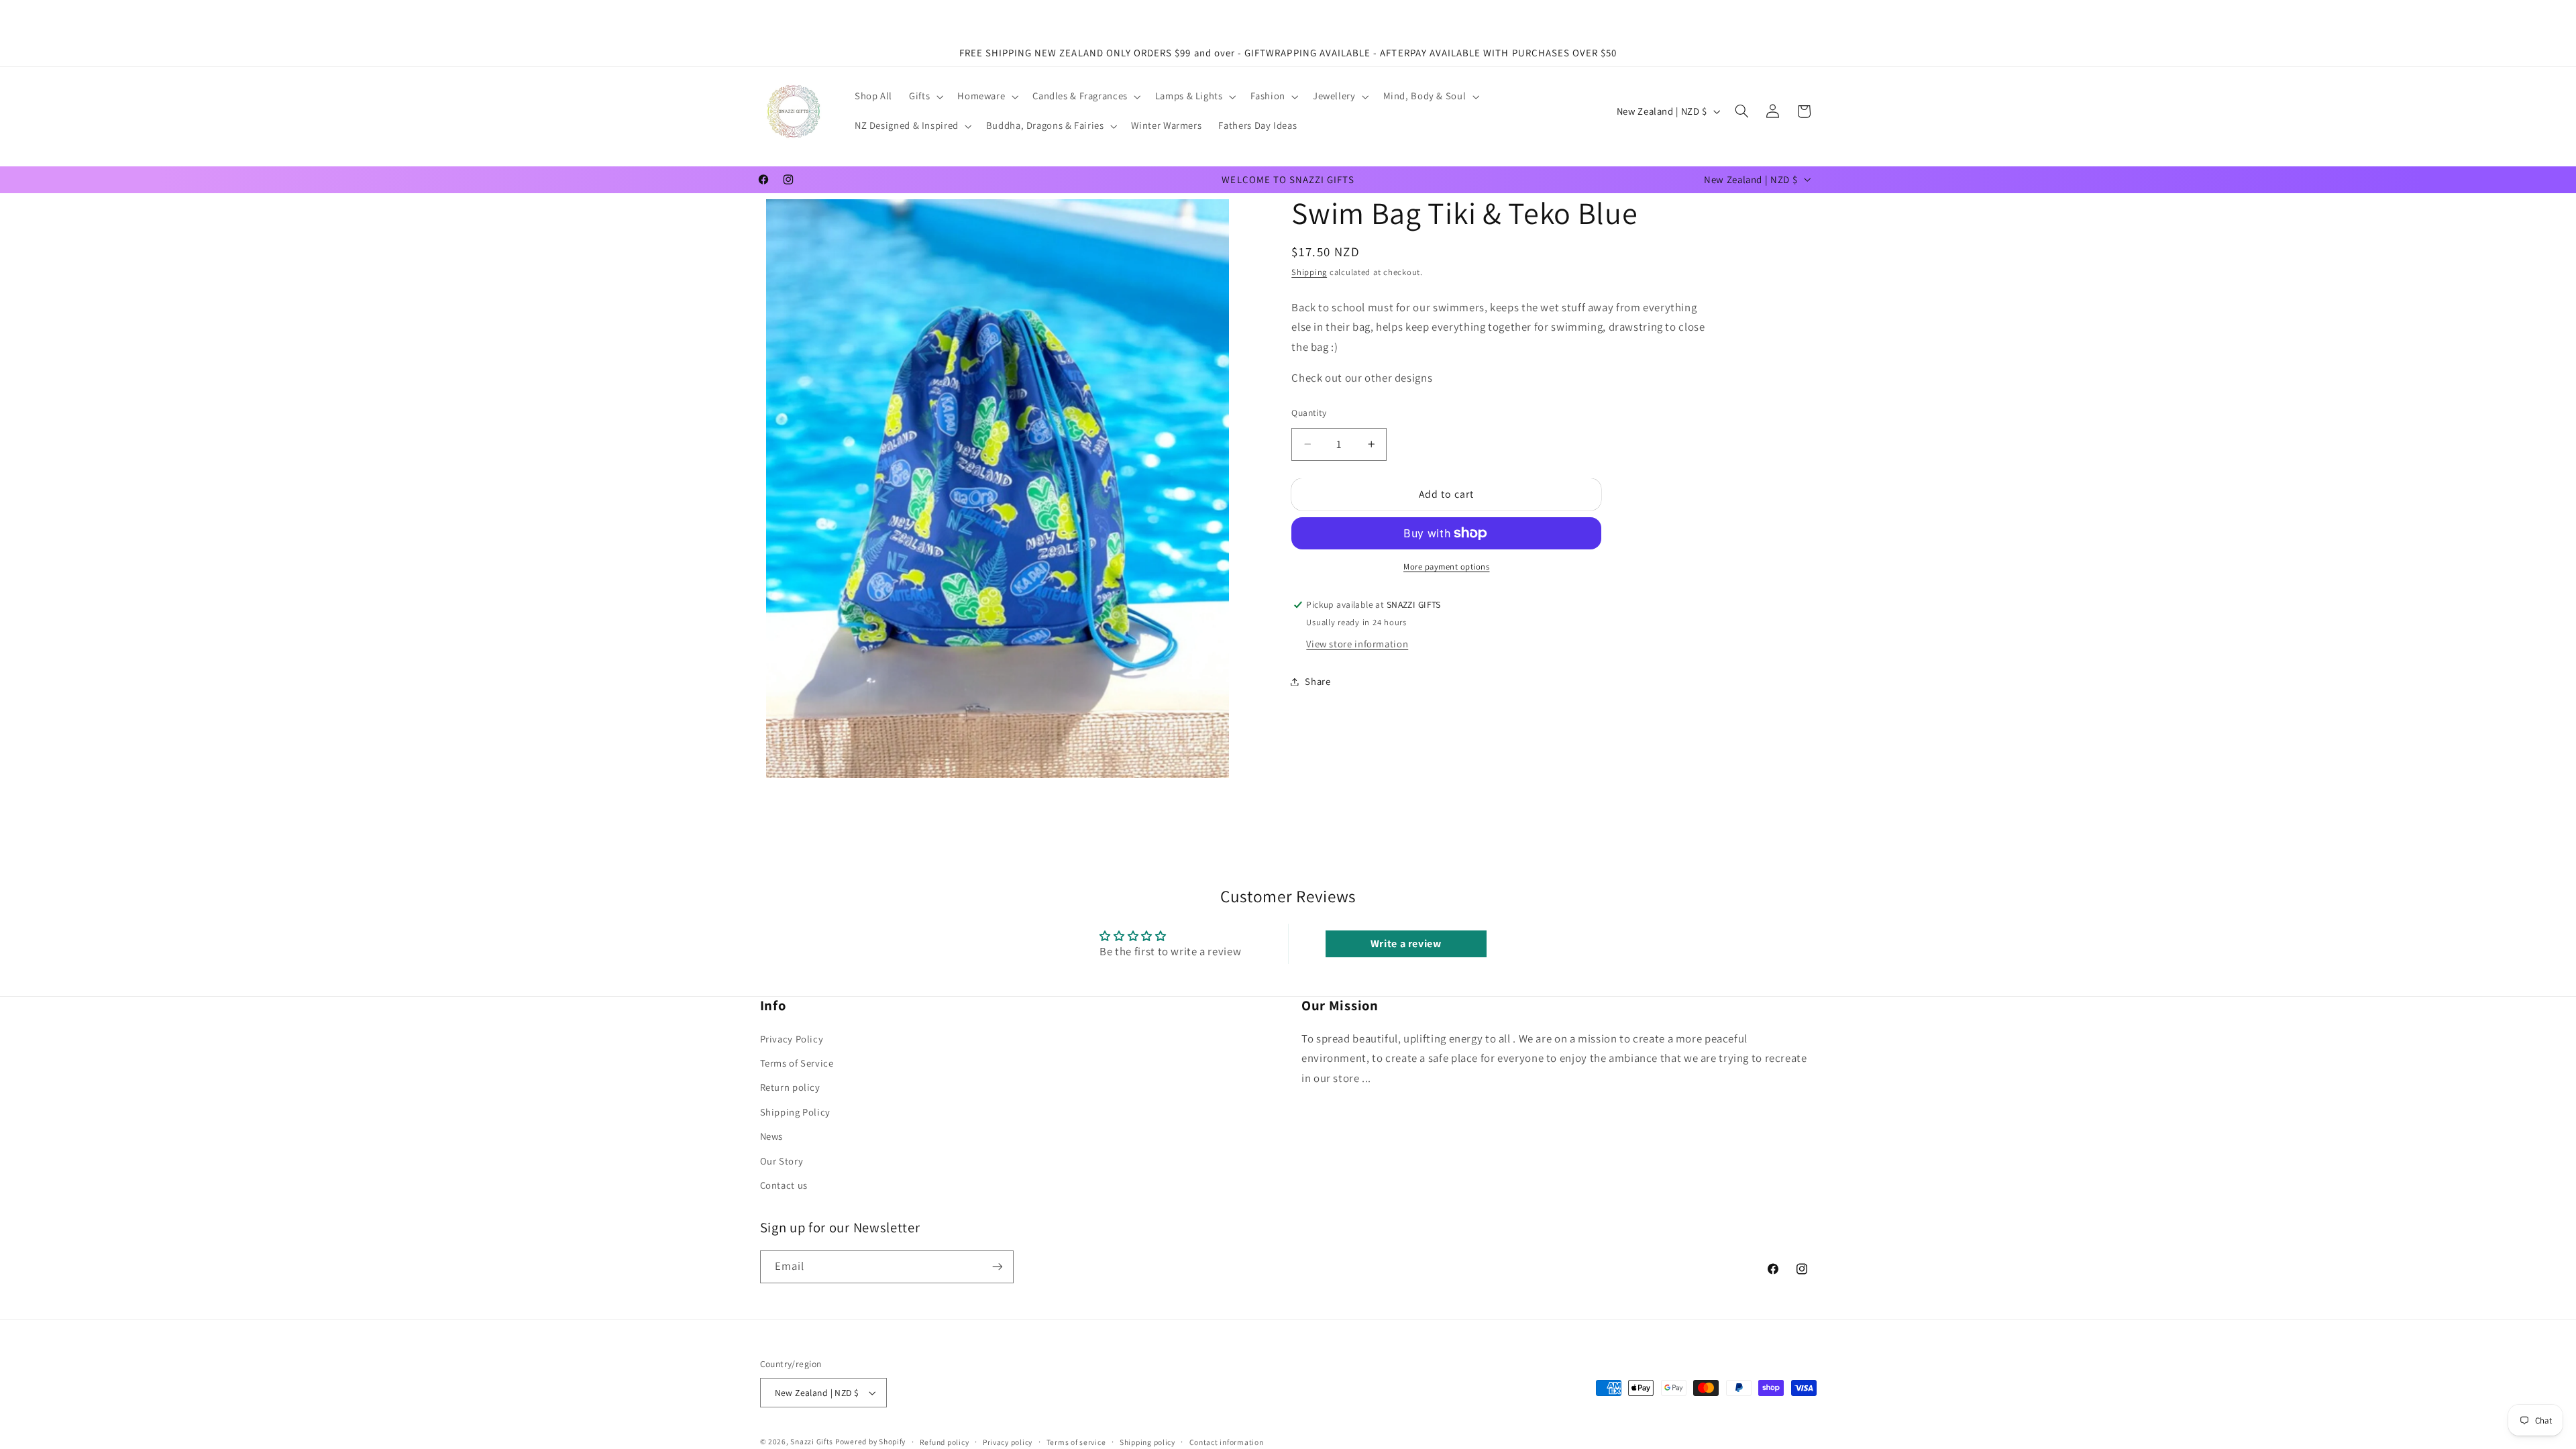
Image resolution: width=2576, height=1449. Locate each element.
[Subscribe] (997, 1267)
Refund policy (945, 1442)
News (772, 1136)
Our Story (782, 1161)
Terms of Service (797, 1063)
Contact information (1227, 1442)
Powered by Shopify (870, 1441)
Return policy (790, 1087)
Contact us (784, 1185)
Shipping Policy (795, 1112)
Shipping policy (1147, 1442)
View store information (1357, 644)
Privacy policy (1008, 1442)
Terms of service (1076, 1442)
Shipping (1309, 272)
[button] (925, 97)
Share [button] (1318, 681)
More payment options (1447, 567)
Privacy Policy (792, 1039)
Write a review (1406, 944)
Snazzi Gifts (813, 1441)
